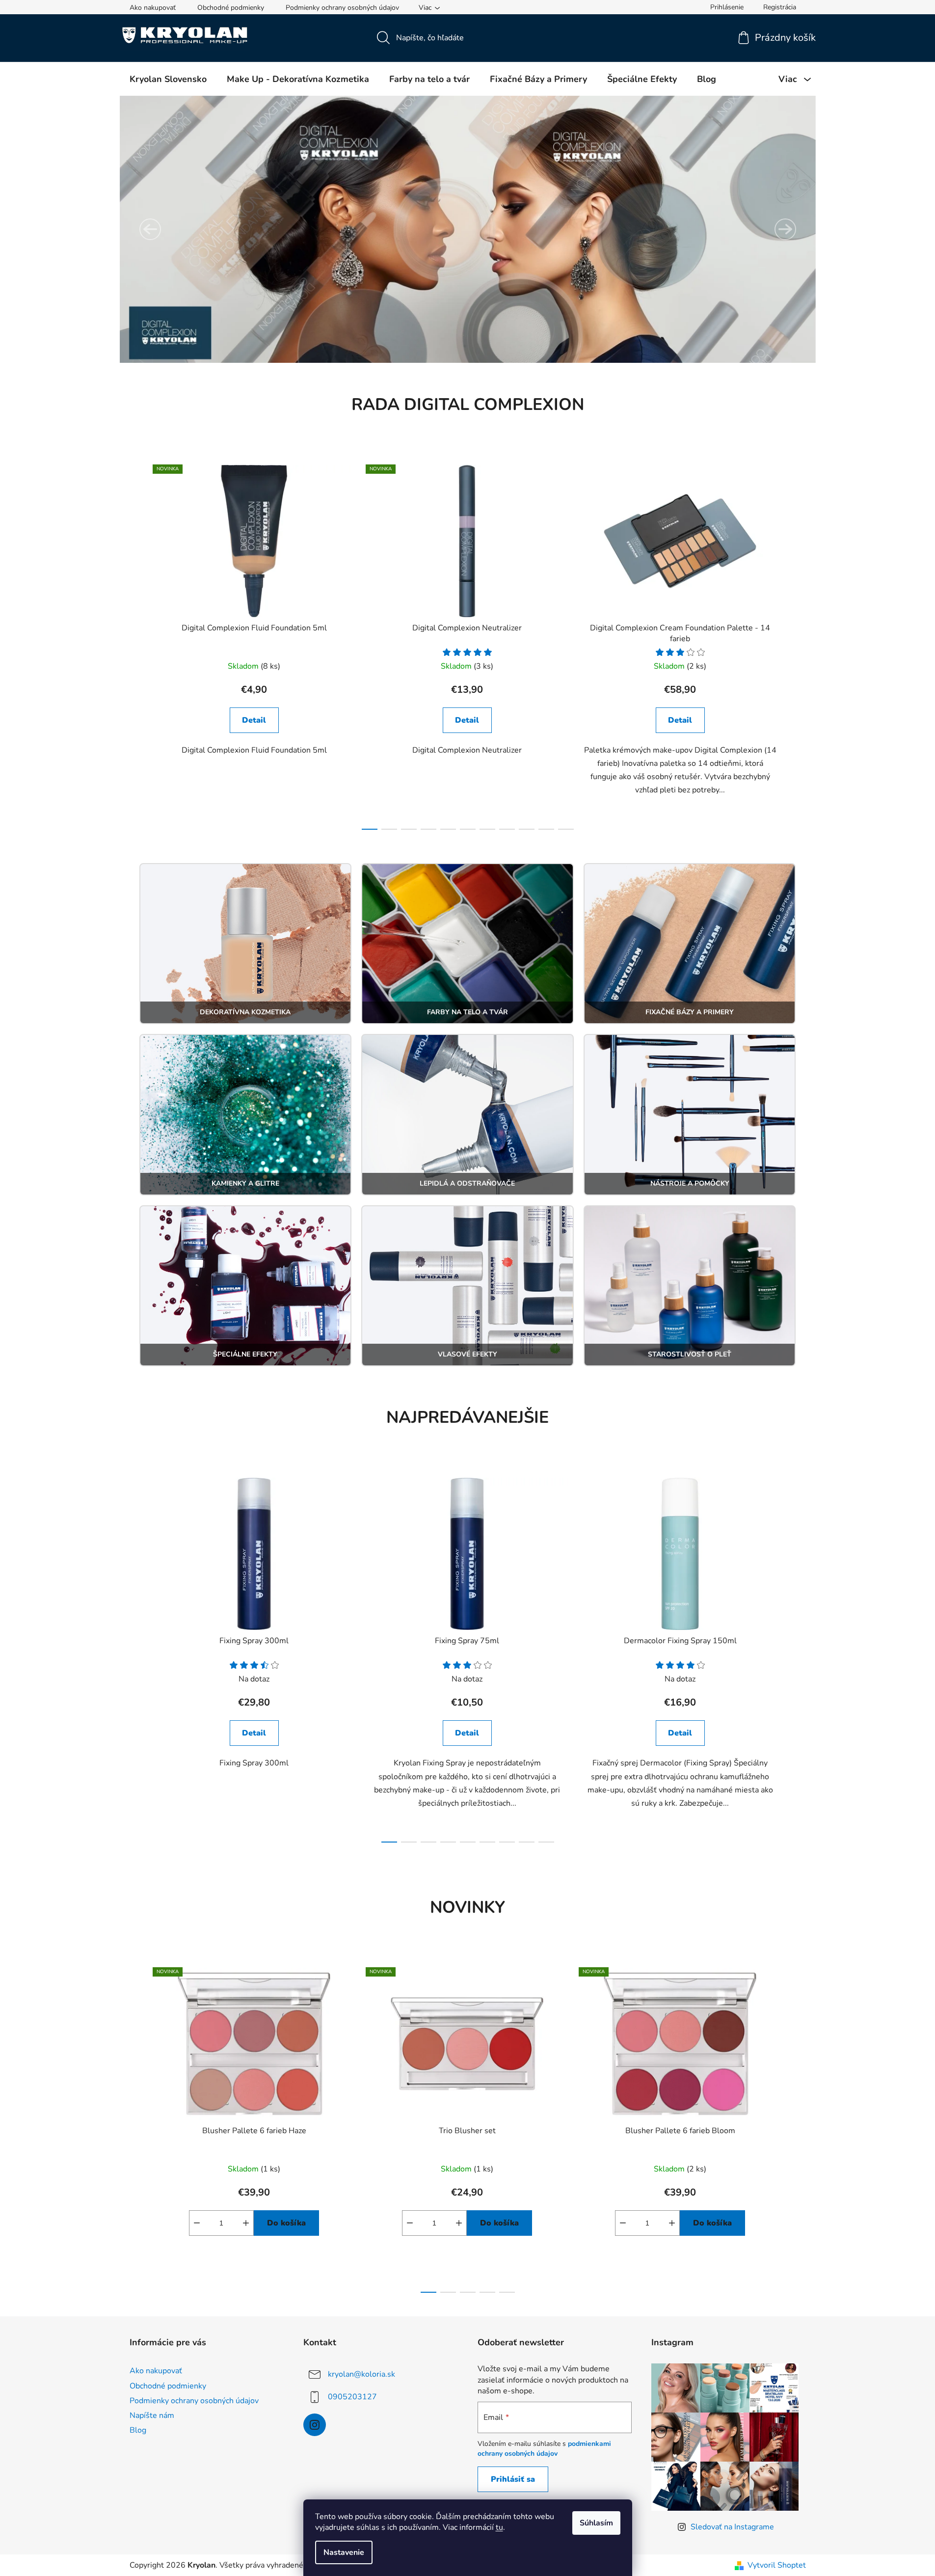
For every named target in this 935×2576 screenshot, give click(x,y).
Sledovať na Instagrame (732, 2527)
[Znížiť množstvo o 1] (197, 2223)
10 (566, 829)
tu (499, 2527)
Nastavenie (344, 2552)
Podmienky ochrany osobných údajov (342, 8)
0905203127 (352, 2397)
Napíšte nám (152, 2415)
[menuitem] (168, 79)
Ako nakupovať (153, 8)
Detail (254, 720)
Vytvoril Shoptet (777, 2565)
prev (137, 644)
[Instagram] (315, 2425)
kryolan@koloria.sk (361, 2374)
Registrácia (780, 7)
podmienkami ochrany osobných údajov (544, 2449)
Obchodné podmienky (231, 8)
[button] (150, 229)
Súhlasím (596, 2523)
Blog (138, 2430)
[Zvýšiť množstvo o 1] (246, 2223)
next (798, 644)
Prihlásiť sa (513, 2479)
